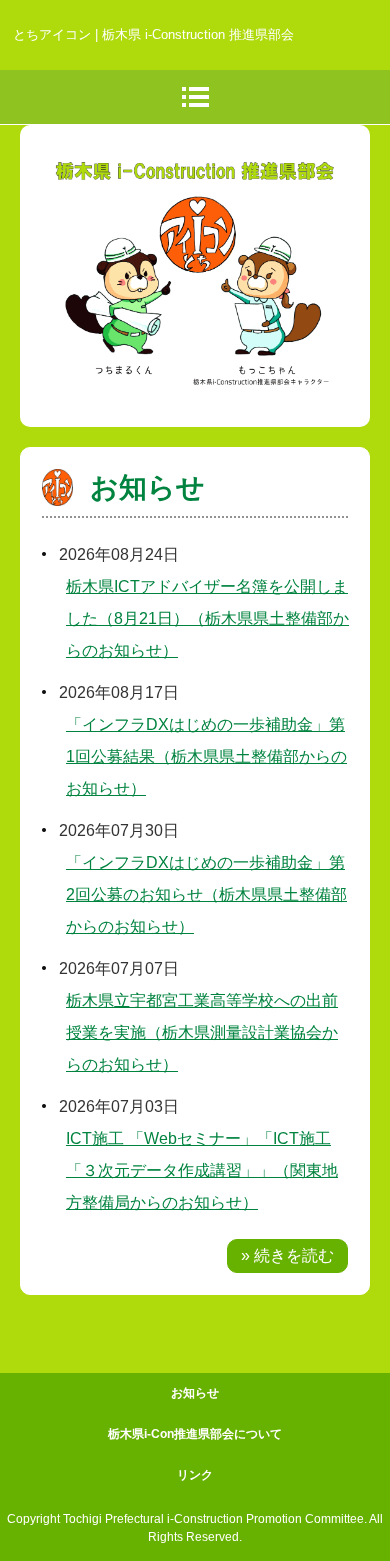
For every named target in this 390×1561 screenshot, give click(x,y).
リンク (195, 1475)
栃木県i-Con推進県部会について (195, 1434)
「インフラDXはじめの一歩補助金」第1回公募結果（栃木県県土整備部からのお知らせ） (206, 756)
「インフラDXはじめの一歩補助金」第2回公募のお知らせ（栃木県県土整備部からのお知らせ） (206, 894)
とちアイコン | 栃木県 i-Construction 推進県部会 (153, 34)
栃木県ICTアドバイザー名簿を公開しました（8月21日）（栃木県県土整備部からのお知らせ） (207, 618)
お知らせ (147, 487)
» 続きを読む (287, 1255)
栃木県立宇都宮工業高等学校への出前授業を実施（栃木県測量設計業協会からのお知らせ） (202, 1032)
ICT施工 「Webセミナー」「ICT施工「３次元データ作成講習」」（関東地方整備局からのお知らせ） (202, 1170)
